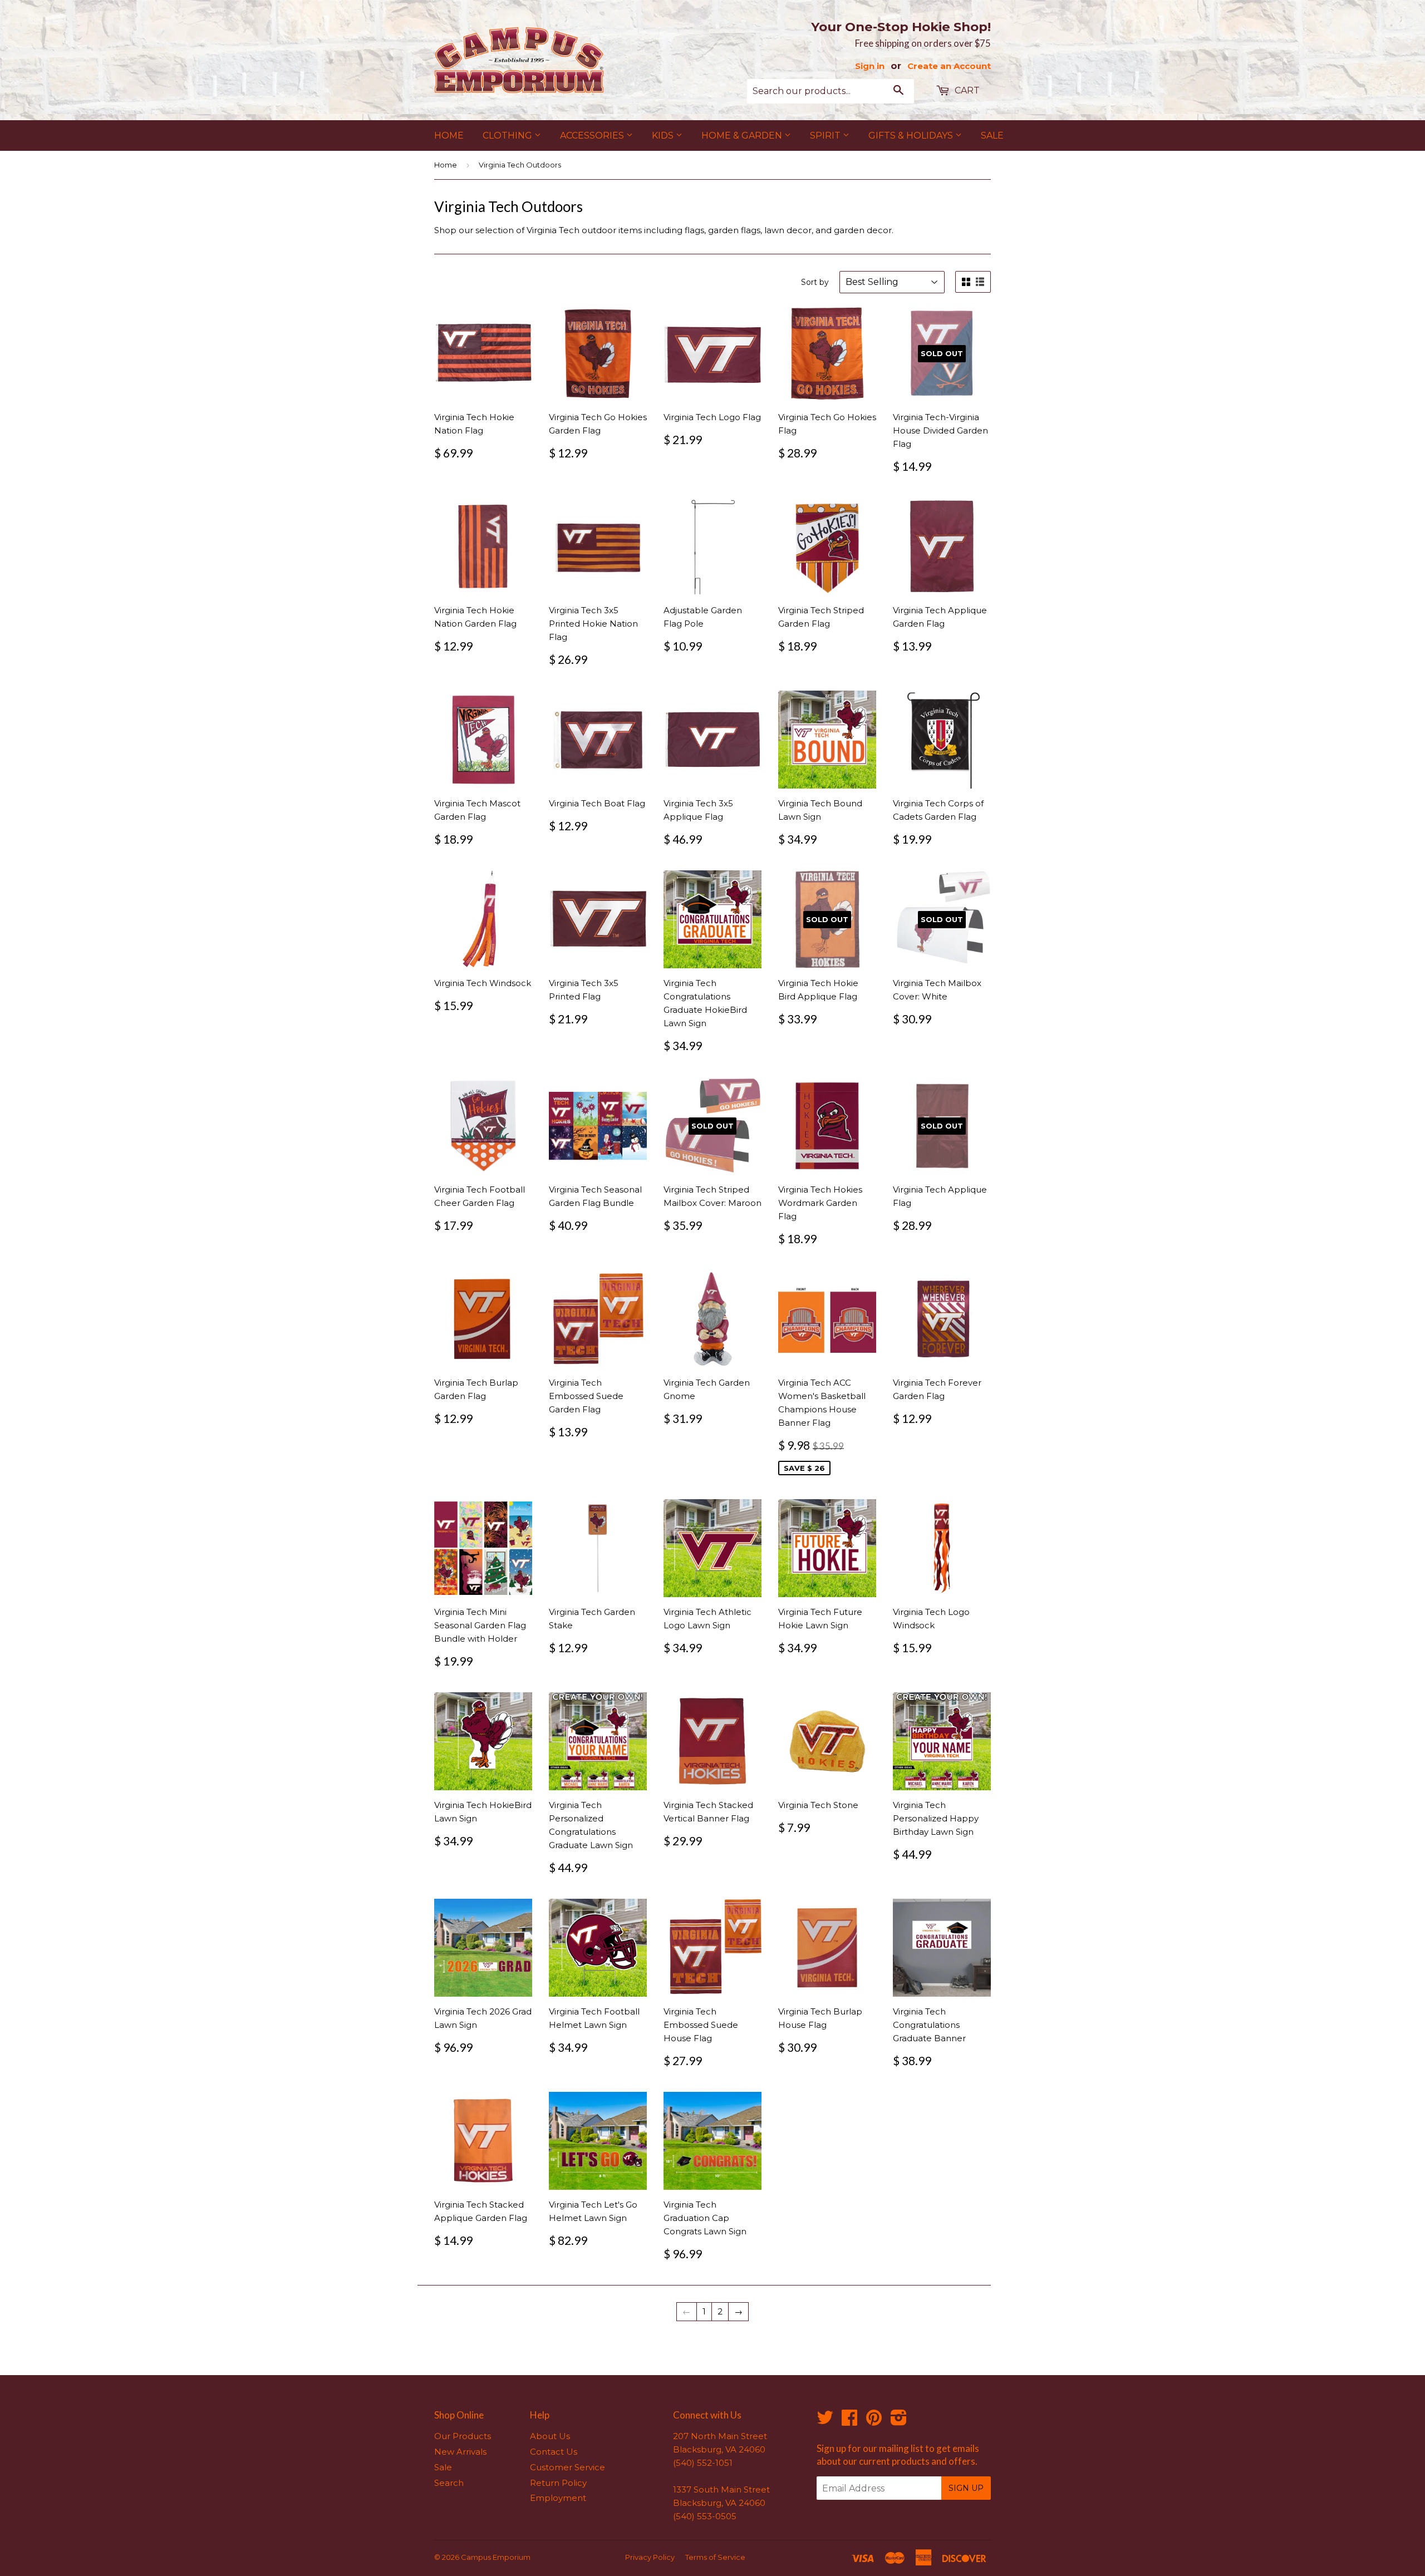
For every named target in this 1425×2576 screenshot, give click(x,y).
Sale (992, 136)
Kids (664, 136)
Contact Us (554, 2452)
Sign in (870, 66)
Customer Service (567, 2467)
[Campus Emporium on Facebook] (849, 2421)
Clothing (508, 136)
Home (449, 136)
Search (449, 2483)
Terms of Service (715, 2557)
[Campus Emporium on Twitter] (825, 2421)
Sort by (815, 282)
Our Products (463, 2436)
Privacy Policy (650, 2557)
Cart (966, 90)
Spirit (826, 136)
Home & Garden (743, 136)
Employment (558, 2498)
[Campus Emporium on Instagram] (899, 2421)
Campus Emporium (496, 2557)
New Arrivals (460, 2452)
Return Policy (558, 2483)
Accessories (593, 136)
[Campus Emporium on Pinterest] (874, 2421)
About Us (550, 2436)
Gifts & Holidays (912, 136)
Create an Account (949, 66)
